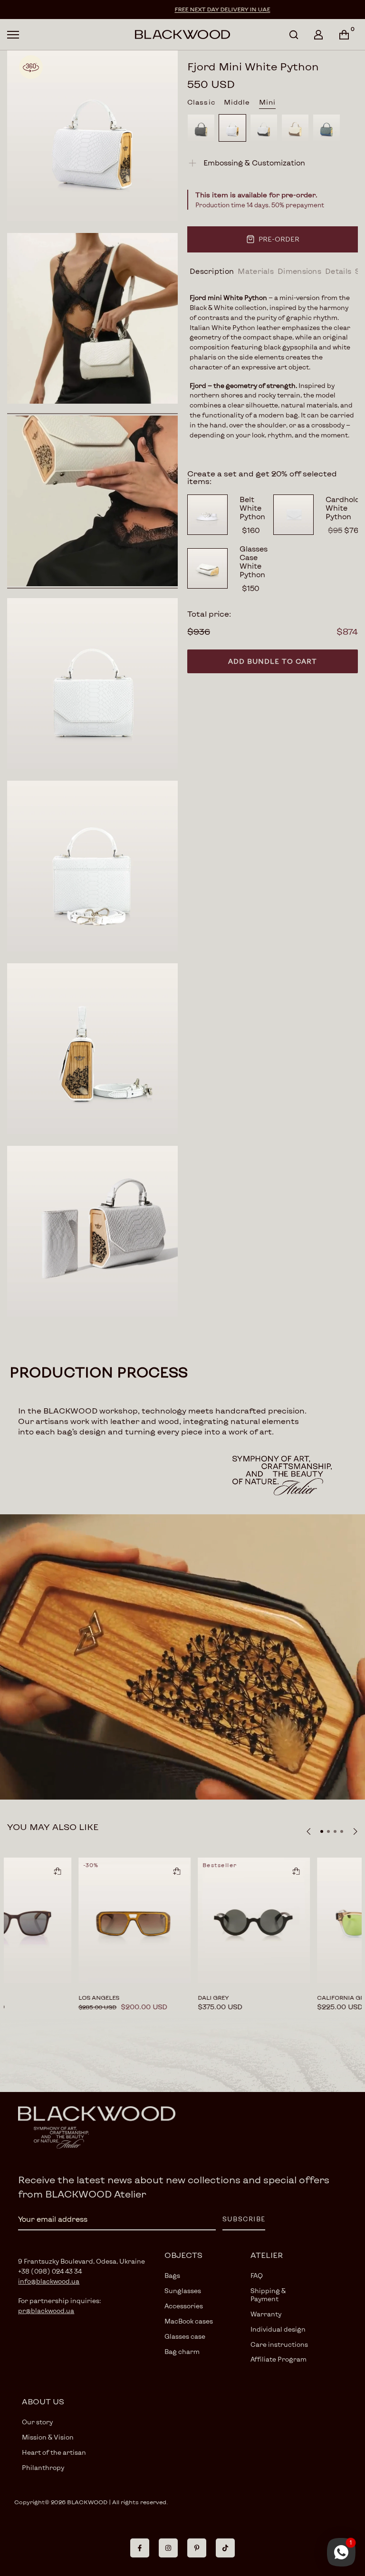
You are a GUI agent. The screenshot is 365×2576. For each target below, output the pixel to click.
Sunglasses (183, 2291)
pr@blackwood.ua (46, 2311)
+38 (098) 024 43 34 (50, 2271)
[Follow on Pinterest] (197, 2548)
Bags (172, 2276)
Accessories (184, 2306)
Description (212, 271)
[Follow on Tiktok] (225, 2548)
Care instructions (279, 2344)
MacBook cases (189, 2321)
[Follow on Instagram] (168, 2548)
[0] (344, 35)
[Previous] (309, 1831)
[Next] (355, 1831)
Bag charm (182, 2352)
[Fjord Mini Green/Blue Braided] (327, 128)
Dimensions (299, 271)
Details (338, 271)
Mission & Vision (48, 2437)
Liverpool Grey (59, 1997)
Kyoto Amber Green (306, 1997)
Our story (37, 2422)
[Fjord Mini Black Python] (201, 128)
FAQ (257, 2276)
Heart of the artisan (54, 2452)
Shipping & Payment (268, 2295)
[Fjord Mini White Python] (232, 128)
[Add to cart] (13, 1871)
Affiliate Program (279, 2359)
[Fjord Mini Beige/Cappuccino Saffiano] (295, 128)
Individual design (278, 2329)
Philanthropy (43, 2468)
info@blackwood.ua (49, 2281)
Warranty (266, 2314)
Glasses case (185, 2336)
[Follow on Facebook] (140, 2548)
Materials (256, 271)
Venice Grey (173, 1997)
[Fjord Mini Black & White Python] (264, 128)
